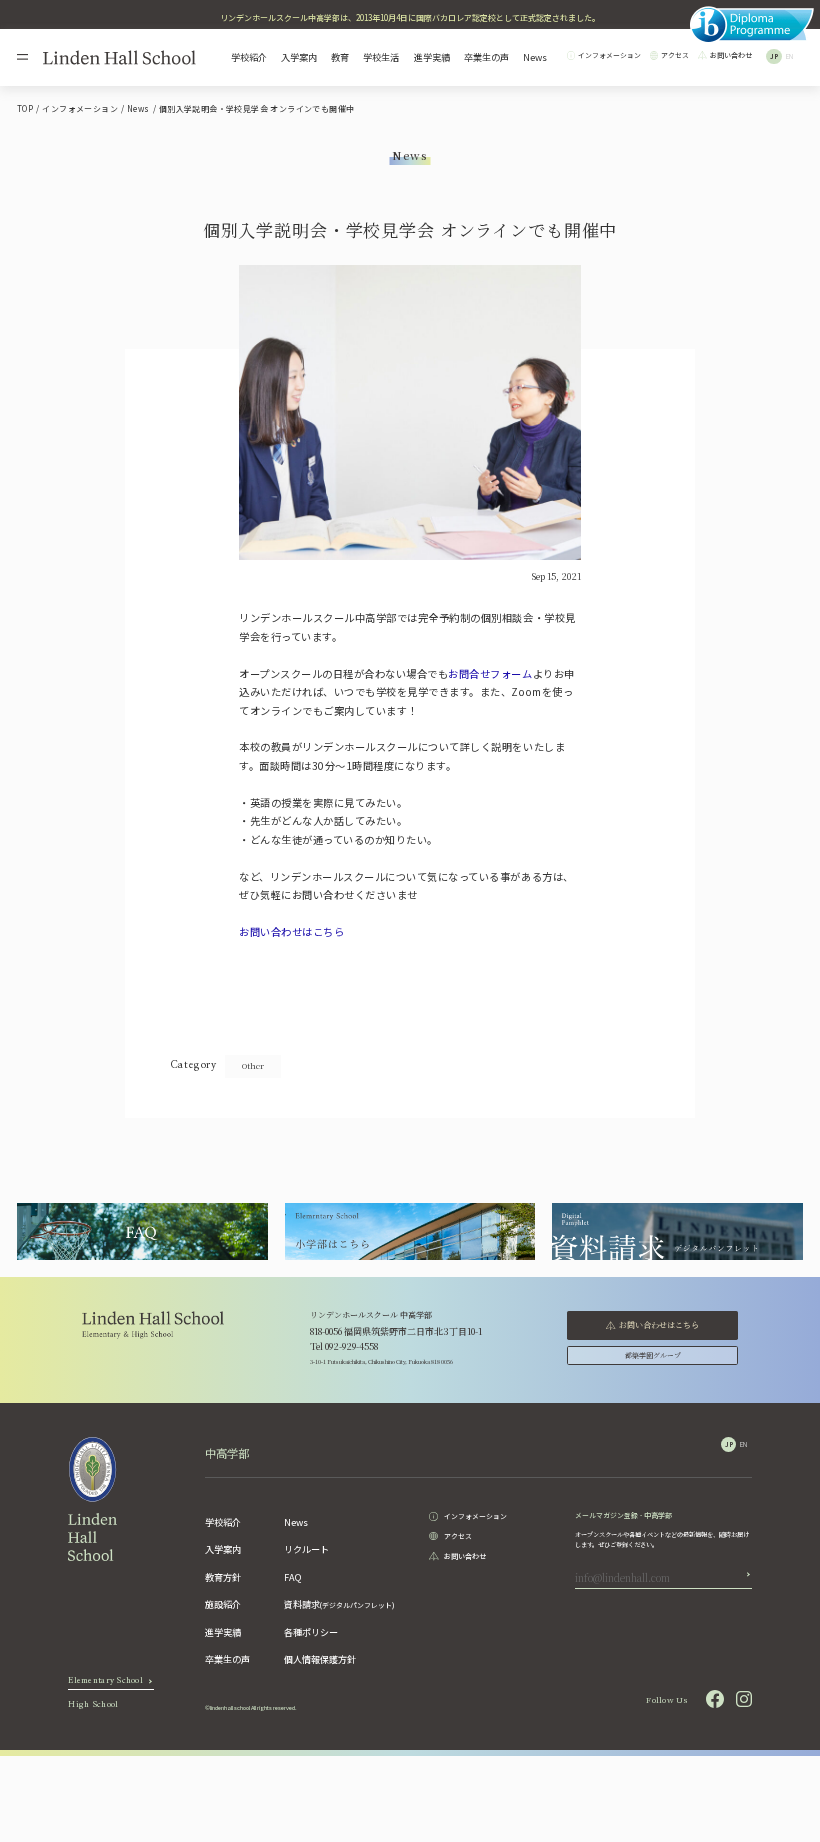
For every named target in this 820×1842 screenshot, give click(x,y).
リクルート (306, 1549)
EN (789, 56)
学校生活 (381, 57)
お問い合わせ (731, 55)
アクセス (675, 55)
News (535, 57)
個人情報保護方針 (320, 1659)
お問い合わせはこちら (291, 931)
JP (774, 56)
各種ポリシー (311, 1632)
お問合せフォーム (490, 673)
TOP (25, 108)
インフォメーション (609, 55)
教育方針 (223, 1577)
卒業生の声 (486, 57)
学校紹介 (249, 57)
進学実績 (432, 57)
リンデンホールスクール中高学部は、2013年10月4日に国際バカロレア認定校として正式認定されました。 (410, 17)
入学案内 (299, 57)
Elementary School (105, 1683)
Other (253, 1065)
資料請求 (339, 1604)
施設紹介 (223, 1604)
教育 (340, 57)
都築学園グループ (653, 1355)
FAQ (292, 1577)
